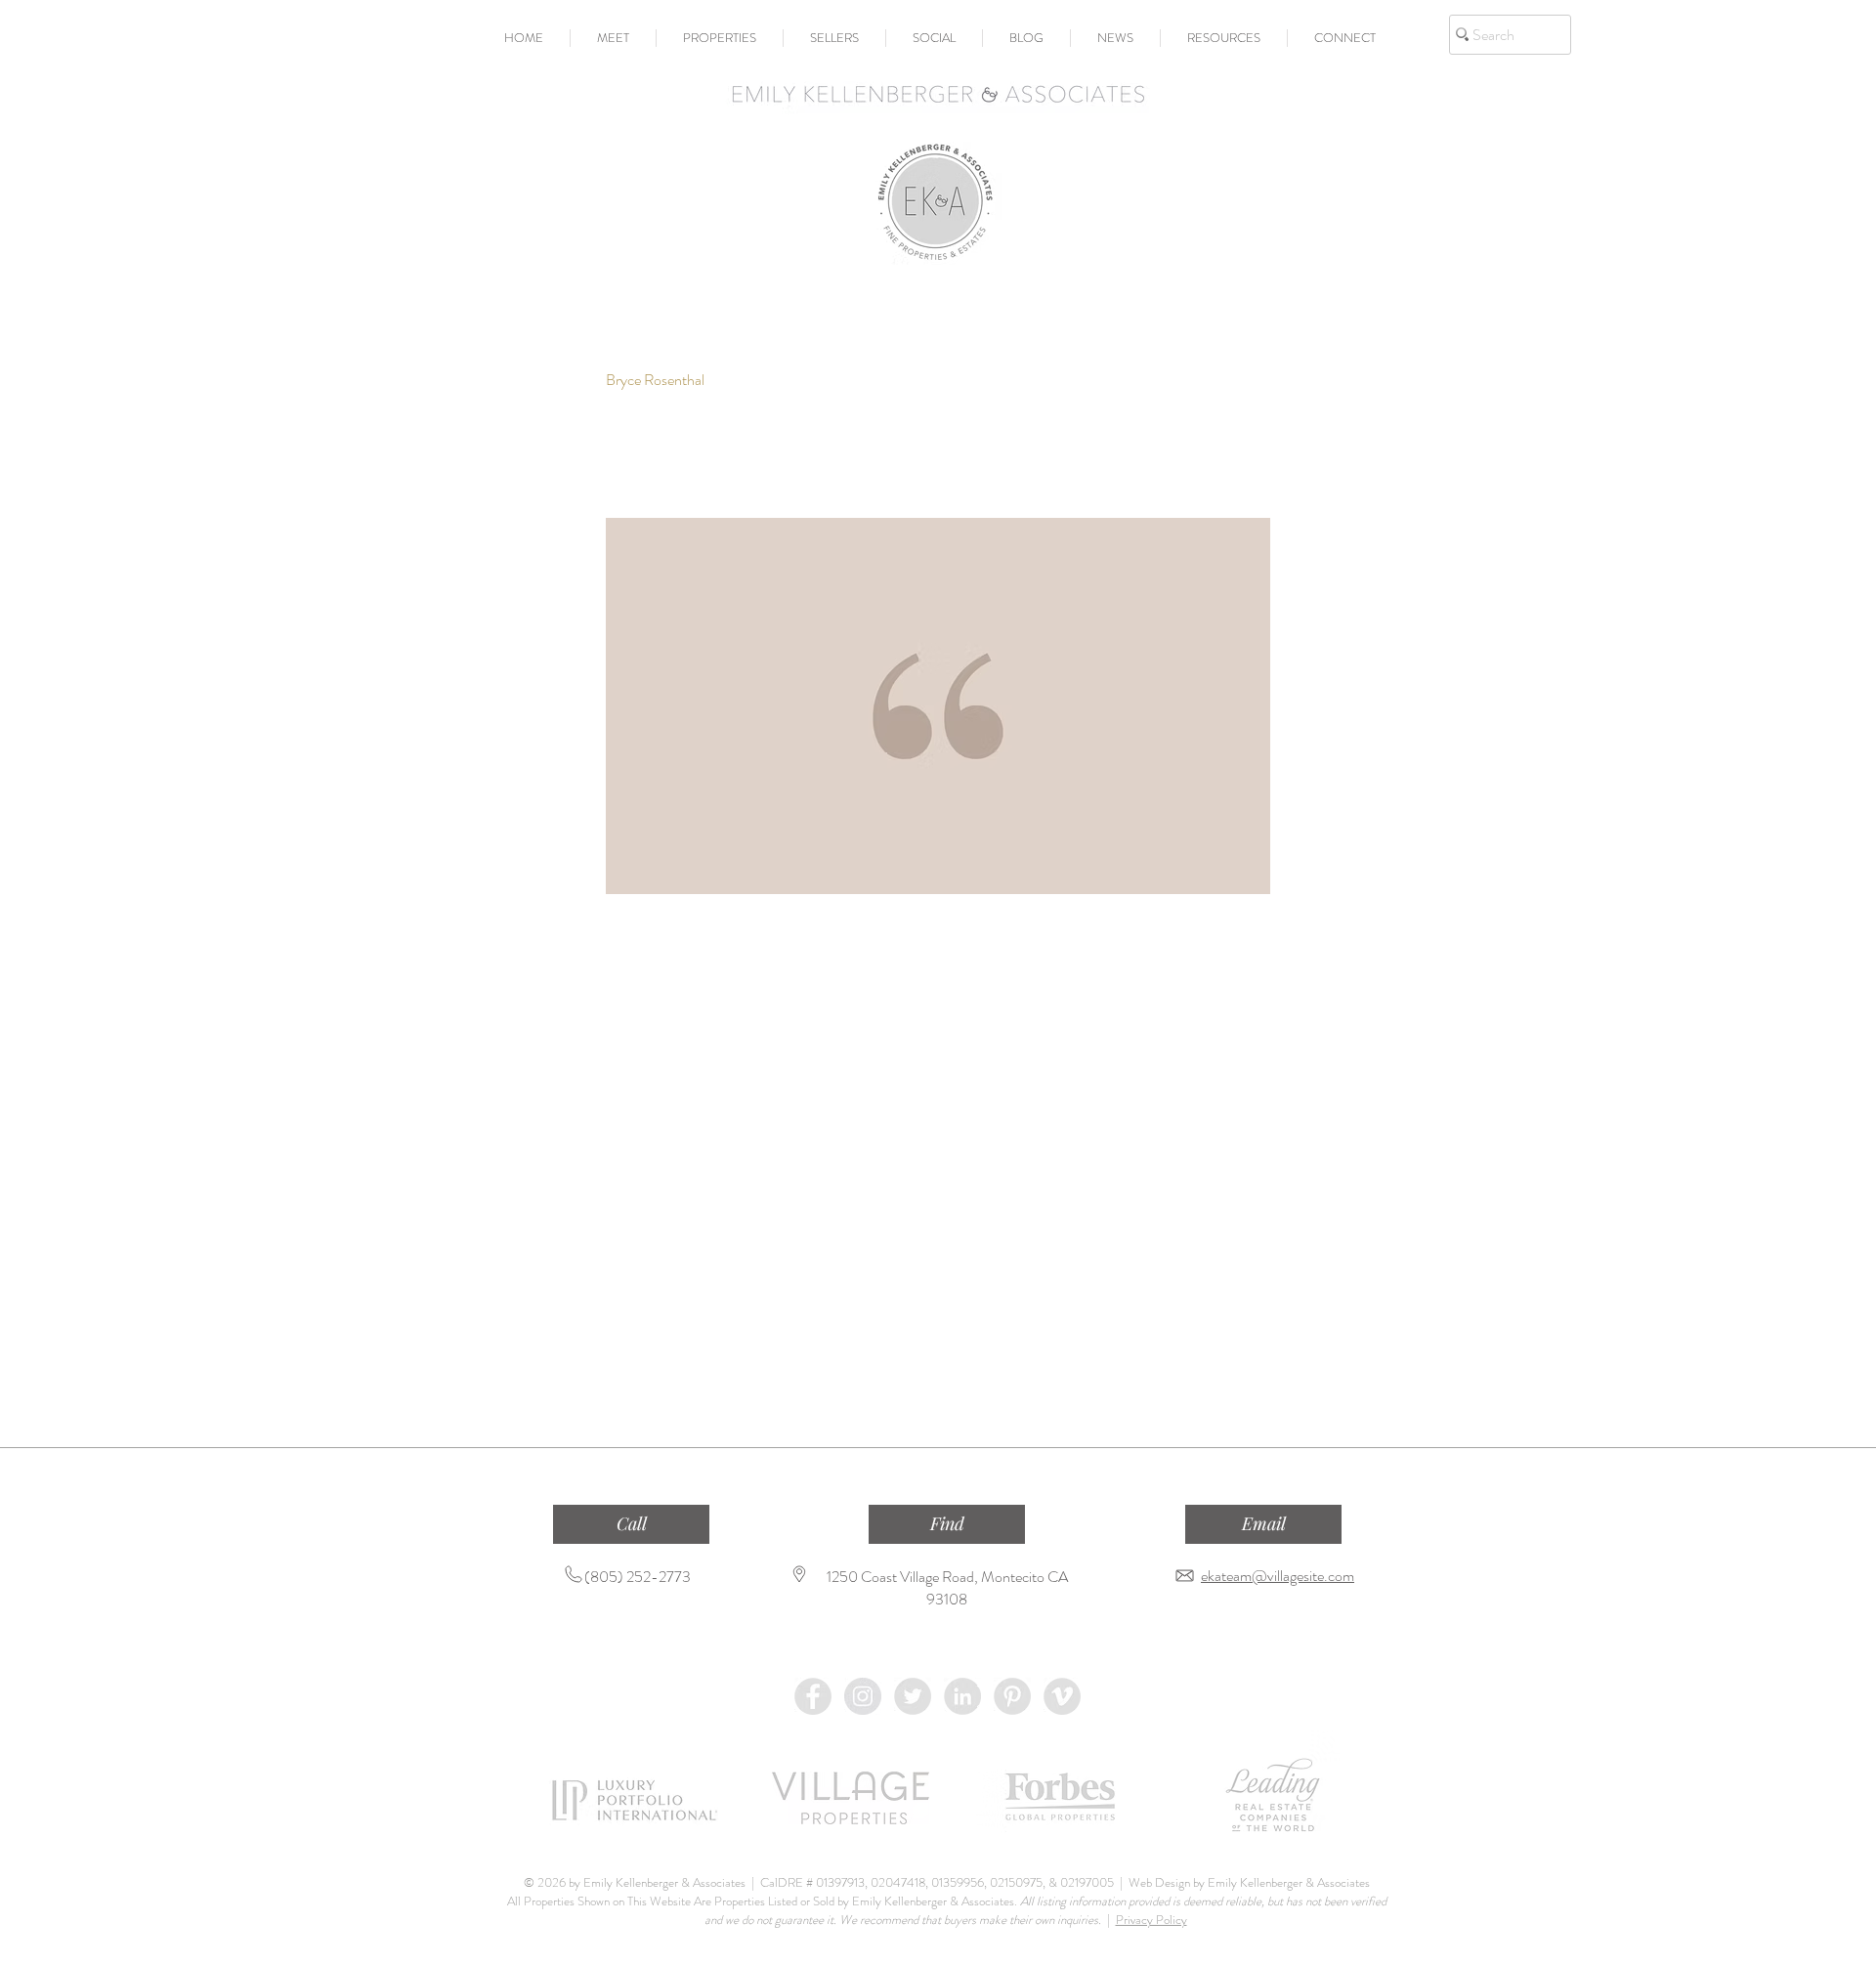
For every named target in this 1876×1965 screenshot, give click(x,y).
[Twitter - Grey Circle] (913, 1696)
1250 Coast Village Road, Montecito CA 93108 (947, 1588)
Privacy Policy (1151, 1920)
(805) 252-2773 (638, 1577)
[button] (613, 38)
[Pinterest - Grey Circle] (1012, 1696)
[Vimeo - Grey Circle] (1062, 1696)
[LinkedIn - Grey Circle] (962, 1696)
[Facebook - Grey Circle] (813, 1696)
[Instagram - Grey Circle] (863, 1696)
